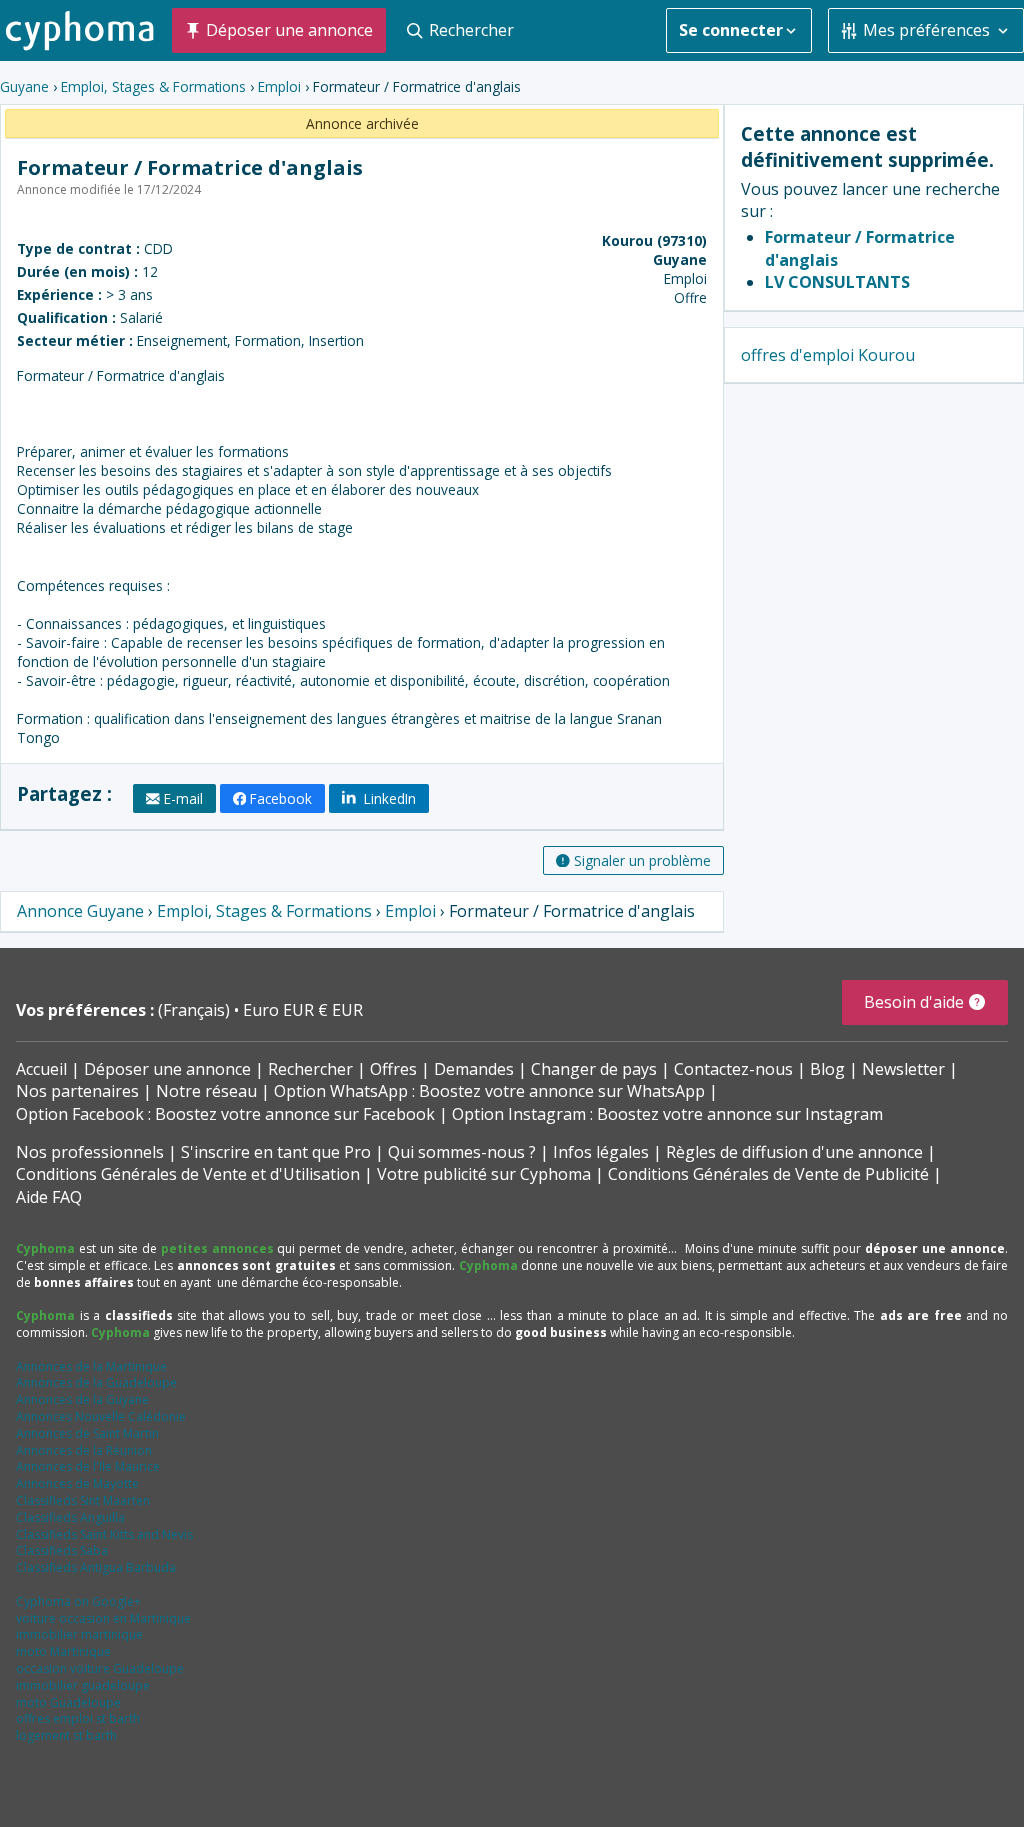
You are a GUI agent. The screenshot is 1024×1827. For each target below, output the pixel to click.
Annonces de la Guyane (82, 1399)
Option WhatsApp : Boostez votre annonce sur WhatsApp (489, 1091)
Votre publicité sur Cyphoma (484, 1174)
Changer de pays (594, 1069)
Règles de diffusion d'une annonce (794, 1152)
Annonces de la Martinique (91, 1366)
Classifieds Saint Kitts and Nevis (104, 1534)
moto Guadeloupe (68, 1702)
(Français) (196, 1010)
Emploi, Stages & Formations (153, 86)
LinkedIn (388, 798)
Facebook (281, 798)
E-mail (183, 798)
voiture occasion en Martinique (103, 1618)
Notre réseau (206, 1091)
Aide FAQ (49, 1197)
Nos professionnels (90, 1152)
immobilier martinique (79, 1634)
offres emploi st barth (78, 1718)
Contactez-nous (733, 1069)
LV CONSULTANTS (837, 282)
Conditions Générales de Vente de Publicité (768, 1174)
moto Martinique (63, 1651)
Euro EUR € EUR (303, 1010)
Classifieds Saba (62, 1550)
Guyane (24, 86)
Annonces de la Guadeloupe (96, 1382)
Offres (393, 1069)
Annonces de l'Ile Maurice (88, 1466)
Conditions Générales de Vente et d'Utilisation (188, 1174)
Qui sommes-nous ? (462, 1152)
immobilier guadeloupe (83, 1685)
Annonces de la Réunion (84, 1450)
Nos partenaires (77, 1091)
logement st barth (66, 1735)
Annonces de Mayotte (77, 1483)
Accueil (41, 1069)
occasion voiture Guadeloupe (100, 1668)
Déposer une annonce (167, 1069)
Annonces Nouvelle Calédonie (101, 1416)
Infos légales (601, 1152)
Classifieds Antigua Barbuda (96, 1567)
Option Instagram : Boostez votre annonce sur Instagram (667, 1114)
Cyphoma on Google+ (78, 1601)
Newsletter (903, 1069)
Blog (827, 1069)
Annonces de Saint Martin (87, 1433)
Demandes (474, 1069)
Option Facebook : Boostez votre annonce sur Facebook (225, 1114)
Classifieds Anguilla (70, 1517)
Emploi (279, 86)
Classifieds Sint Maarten (83, 1500)
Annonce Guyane (80, 911)
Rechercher (310, 1069)
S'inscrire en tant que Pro (276, 1152)
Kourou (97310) (654, 240)
